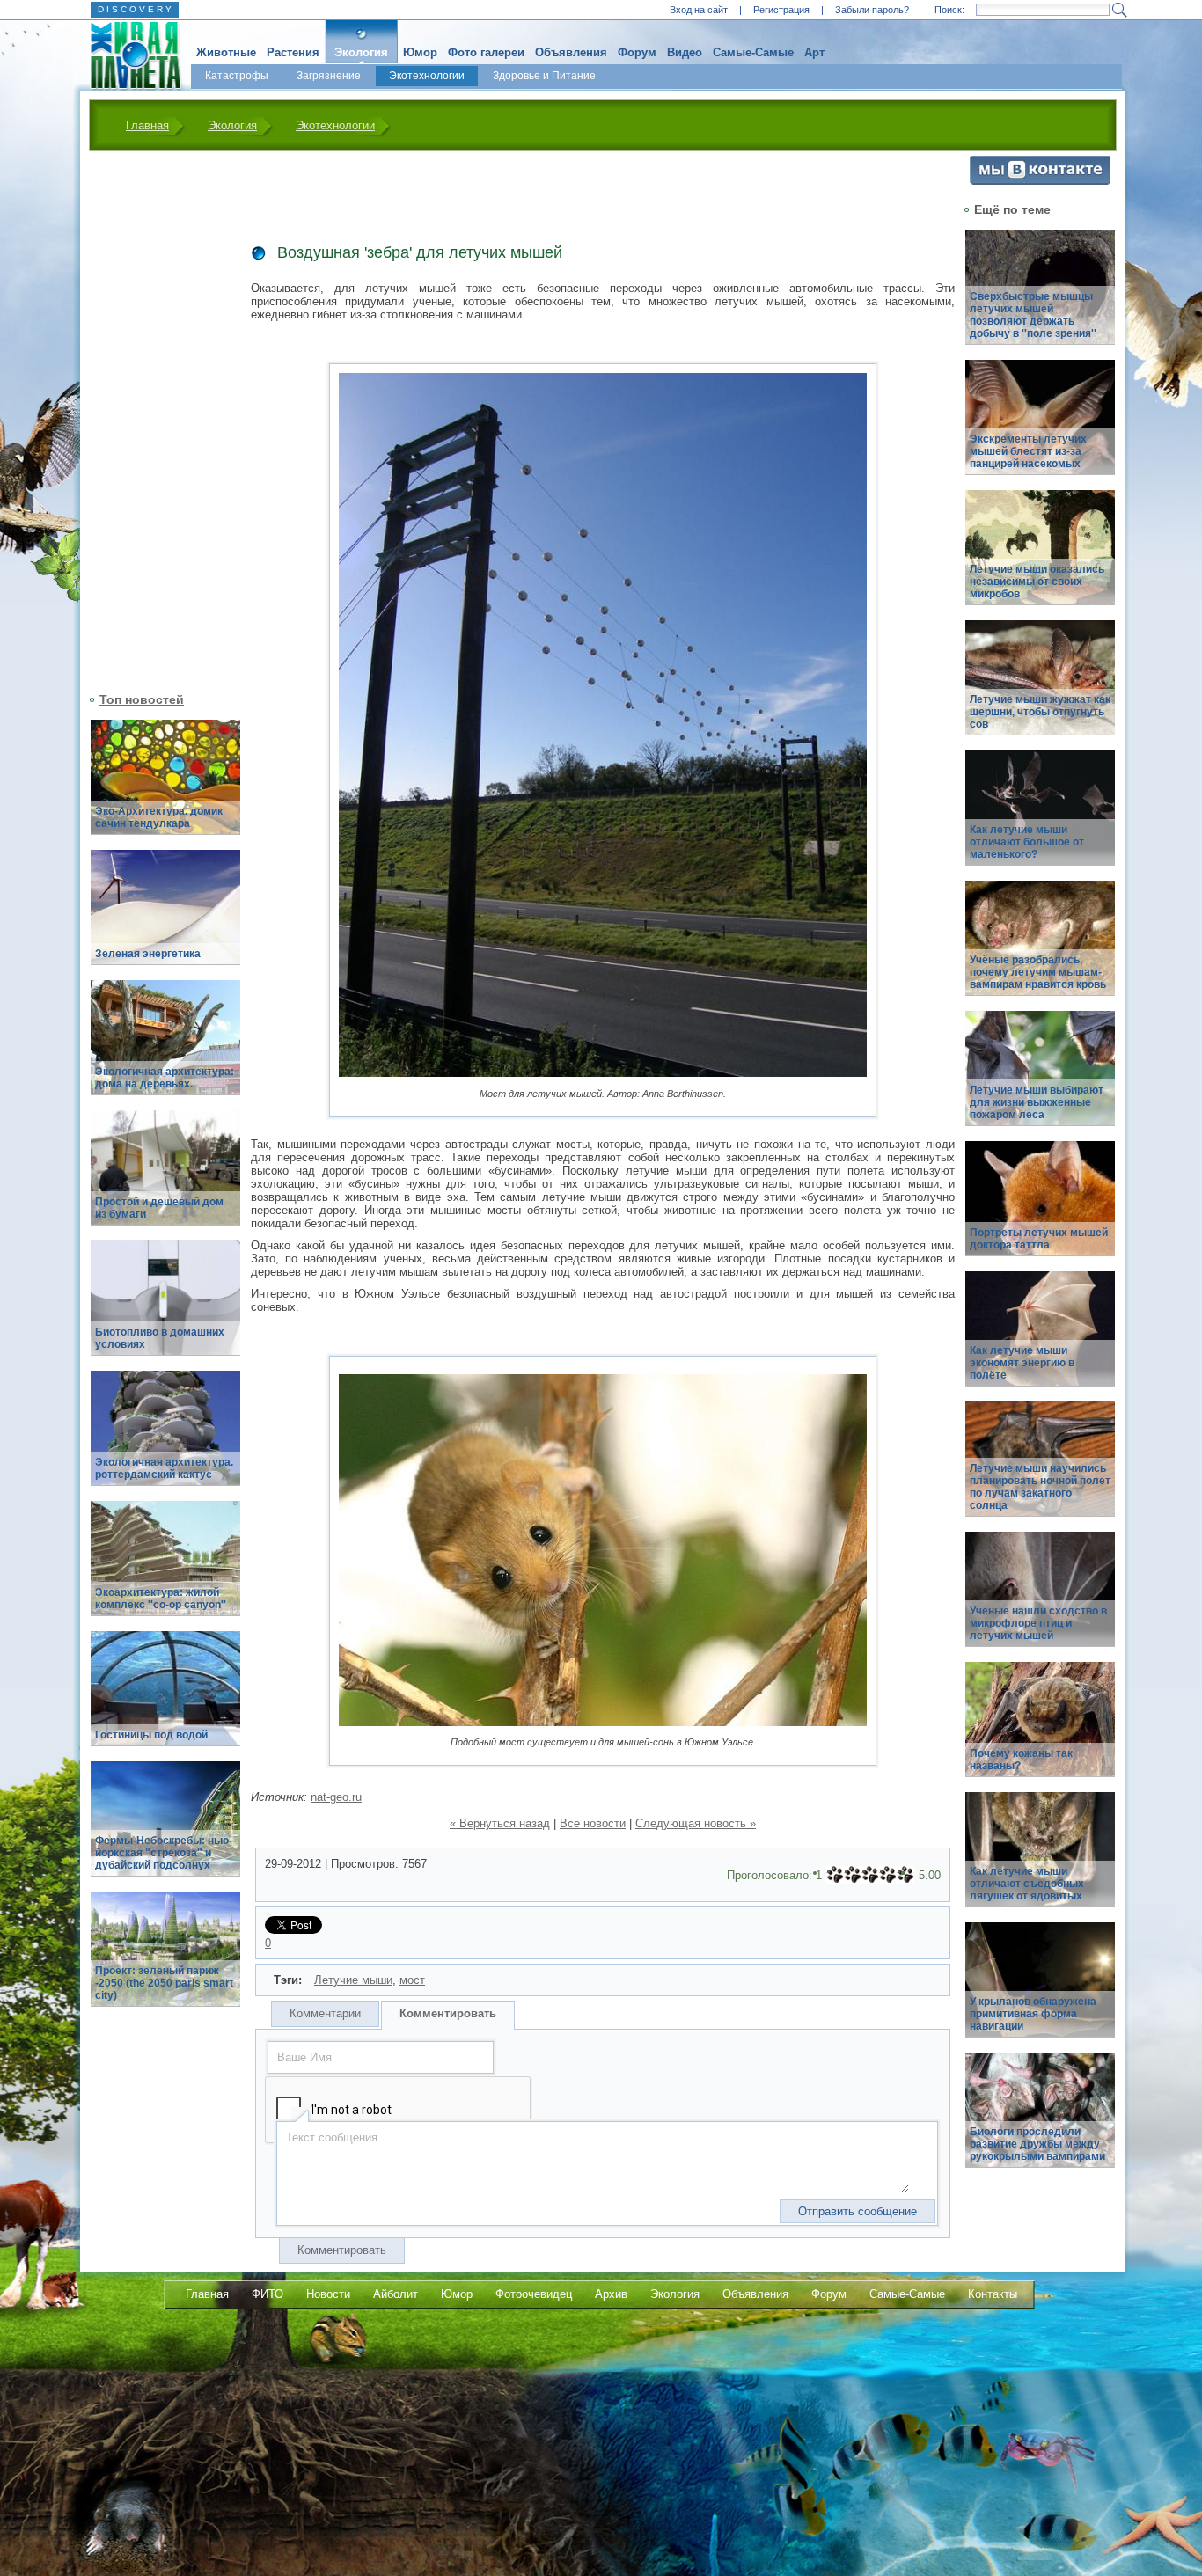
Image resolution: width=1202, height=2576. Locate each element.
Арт (814, 52)
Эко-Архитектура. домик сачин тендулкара (159, 817)
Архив (611, 2294)
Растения (293, 52)
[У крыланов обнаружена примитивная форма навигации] (1040, 1990)
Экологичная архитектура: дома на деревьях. (165, 1078)
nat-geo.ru (336, 1797)
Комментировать (448, 2013)
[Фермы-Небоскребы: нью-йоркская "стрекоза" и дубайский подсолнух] (165, 1829)
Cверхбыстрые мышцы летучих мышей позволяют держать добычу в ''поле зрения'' (1033, 315)
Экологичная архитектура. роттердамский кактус (164, 1468)
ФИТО (268, 2294)
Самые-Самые (753, 52)
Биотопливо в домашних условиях (160, 1338)
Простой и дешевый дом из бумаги (159, 1208)
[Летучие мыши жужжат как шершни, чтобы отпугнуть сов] (1040, 688)
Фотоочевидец (534, 2294)
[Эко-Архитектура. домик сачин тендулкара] (165, 787)
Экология (361, 52)
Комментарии (325, 2013)
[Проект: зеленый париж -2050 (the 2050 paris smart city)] (165, 1959)
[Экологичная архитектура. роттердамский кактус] (165, 1438)
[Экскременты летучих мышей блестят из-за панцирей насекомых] (1040, 427)
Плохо (853, 1875)
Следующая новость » (696, 1823)
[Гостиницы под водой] (165, 1698)
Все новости (593, 1823)
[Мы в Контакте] (1040, 181)
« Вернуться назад (500, 1823)
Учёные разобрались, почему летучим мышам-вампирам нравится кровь (1038, 972)
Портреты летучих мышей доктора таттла (1039, 1239)
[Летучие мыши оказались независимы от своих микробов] (1040, 557)
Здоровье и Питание (544, 76)
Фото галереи (486, 52)
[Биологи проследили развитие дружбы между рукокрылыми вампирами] (1040, 2120)
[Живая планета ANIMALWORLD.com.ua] (129, 55)
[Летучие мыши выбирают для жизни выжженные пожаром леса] (1040, 1078)
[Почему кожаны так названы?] (1040, 1729)
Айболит (396, 2294)
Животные (226, 52)
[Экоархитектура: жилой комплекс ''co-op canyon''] (165, 1568)
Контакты (993, 2294)
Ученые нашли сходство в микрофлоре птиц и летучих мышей (1038, 1623)
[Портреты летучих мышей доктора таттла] (1040, 1208)
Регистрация (781, 10)
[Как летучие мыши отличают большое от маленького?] (1040, 818)
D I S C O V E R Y (135, 9)
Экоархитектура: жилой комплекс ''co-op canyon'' (161, 1599)
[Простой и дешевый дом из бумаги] (165, 1178)
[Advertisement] (155, 420)
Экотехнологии (427, 76)
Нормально (870, 1875)
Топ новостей (142, 699)
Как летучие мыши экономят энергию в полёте (1022, 1363)
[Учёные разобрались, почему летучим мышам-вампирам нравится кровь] (1040, 948)
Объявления (571, 52)
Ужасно (835, 1875)
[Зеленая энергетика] (165, 917)
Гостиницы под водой (151, 1735)
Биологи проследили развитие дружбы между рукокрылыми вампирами (1037, 2144)
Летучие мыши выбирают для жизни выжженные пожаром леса (1037, 1102)
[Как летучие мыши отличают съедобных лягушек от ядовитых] (1040, 1859)
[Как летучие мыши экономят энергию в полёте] (1040, 1339)
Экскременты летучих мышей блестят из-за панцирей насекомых (1028, 451)
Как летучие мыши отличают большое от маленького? (1027, 842)
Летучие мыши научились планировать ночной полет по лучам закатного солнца (1040, 1487)
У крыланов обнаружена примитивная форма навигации (1033, 2014)
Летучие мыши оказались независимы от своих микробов (1037, 582)
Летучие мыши (353, 1980)
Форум (637, 52)
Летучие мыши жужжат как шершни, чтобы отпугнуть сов (1040, 712)
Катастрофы (237, 76)
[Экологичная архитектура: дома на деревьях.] (165, 1047)
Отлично (905, 1875)
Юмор (420, 52)
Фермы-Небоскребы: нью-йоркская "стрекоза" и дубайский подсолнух (164, 1853)
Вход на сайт (699, 10)
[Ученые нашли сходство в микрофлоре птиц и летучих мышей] (1040, 1599)
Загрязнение (329, 76)
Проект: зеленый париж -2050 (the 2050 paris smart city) (164, 1983)
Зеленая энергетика (148, 954)
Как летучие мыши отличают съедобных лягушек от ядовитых (1027, 1884)
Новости (328, 2294)
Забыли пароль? (872, 10)
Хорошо (888, 1875)
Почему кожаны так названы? (1021, 1760)
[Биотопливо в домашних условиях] (165, 1308)
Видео (685, 52)
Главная (147, 125)
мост (412, 1980)
